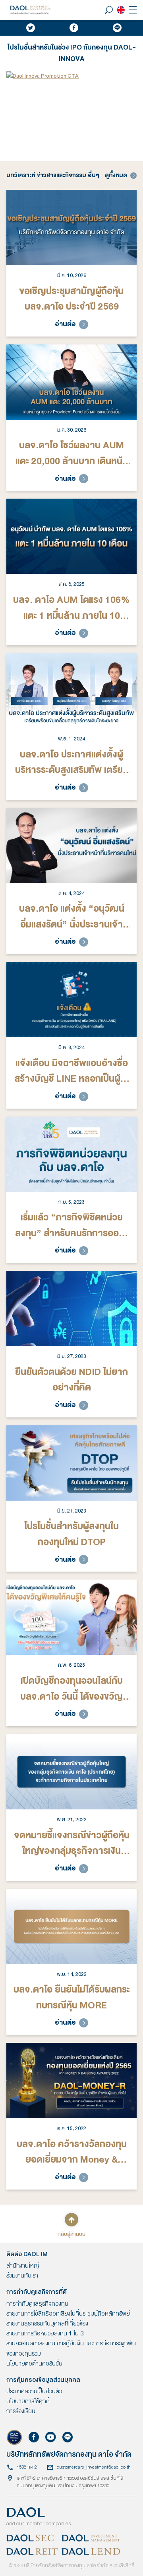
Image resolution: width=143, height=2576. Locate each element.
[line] (117, 28)
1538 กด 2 (27, 2467)
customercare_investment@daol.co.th (94, 2467)
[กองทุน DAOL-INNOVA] (71, 76)
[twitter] (31, 28)
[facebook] (74, 28)
